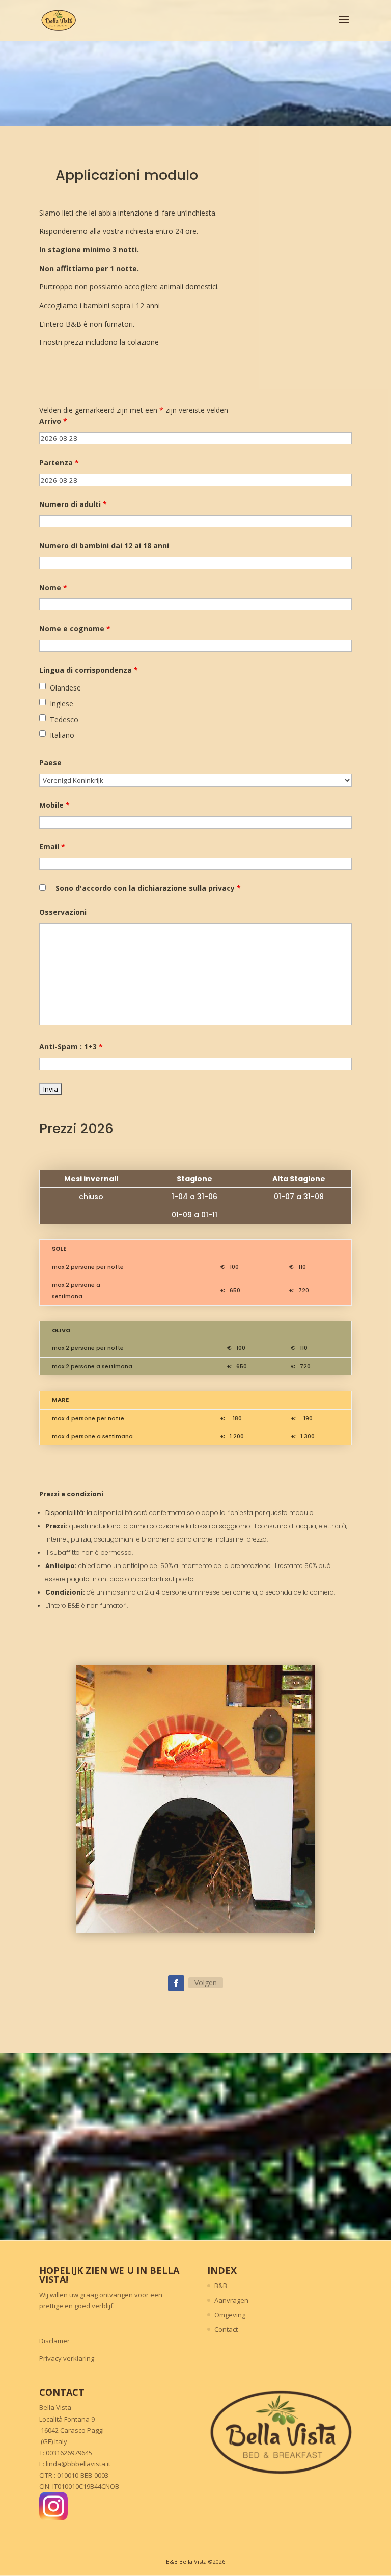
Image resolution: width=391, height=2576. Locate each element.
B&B (221, 2286)
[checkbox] (43, 686)
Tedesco (64, 719)
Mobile (54, 805)
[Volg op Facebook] (176, 1983)
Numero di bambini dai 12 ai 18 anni (104, 546)
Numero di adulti (73, 504)
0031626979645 (69, 2453)
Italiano (62, 735)
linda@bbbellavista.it (78, 2464)
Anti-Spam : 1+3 (71, 1046)
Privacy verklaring (67, 2358)
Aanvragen (231, 2300)
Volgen (206, 1983)
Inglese (62, 703)
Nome (53, 587)
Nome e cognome (75, 629)
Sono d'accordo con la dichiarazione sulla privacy (148, 888)
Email (52, 847)
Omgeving (230, 2315)
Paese (50, 763)
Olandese (65, 688)
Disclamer (54, 2341)
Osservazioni (63, 912)
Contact (226, 2329)
